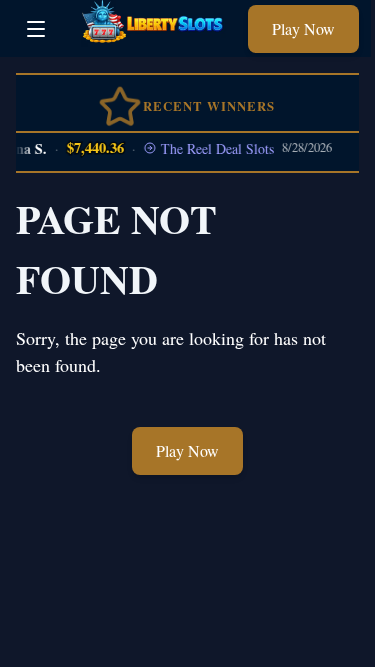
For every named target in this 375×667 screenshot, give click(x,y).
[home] (152, 42)
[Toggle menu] (36, 29)
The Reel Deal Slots (213, 148)
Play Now (303, 28)
